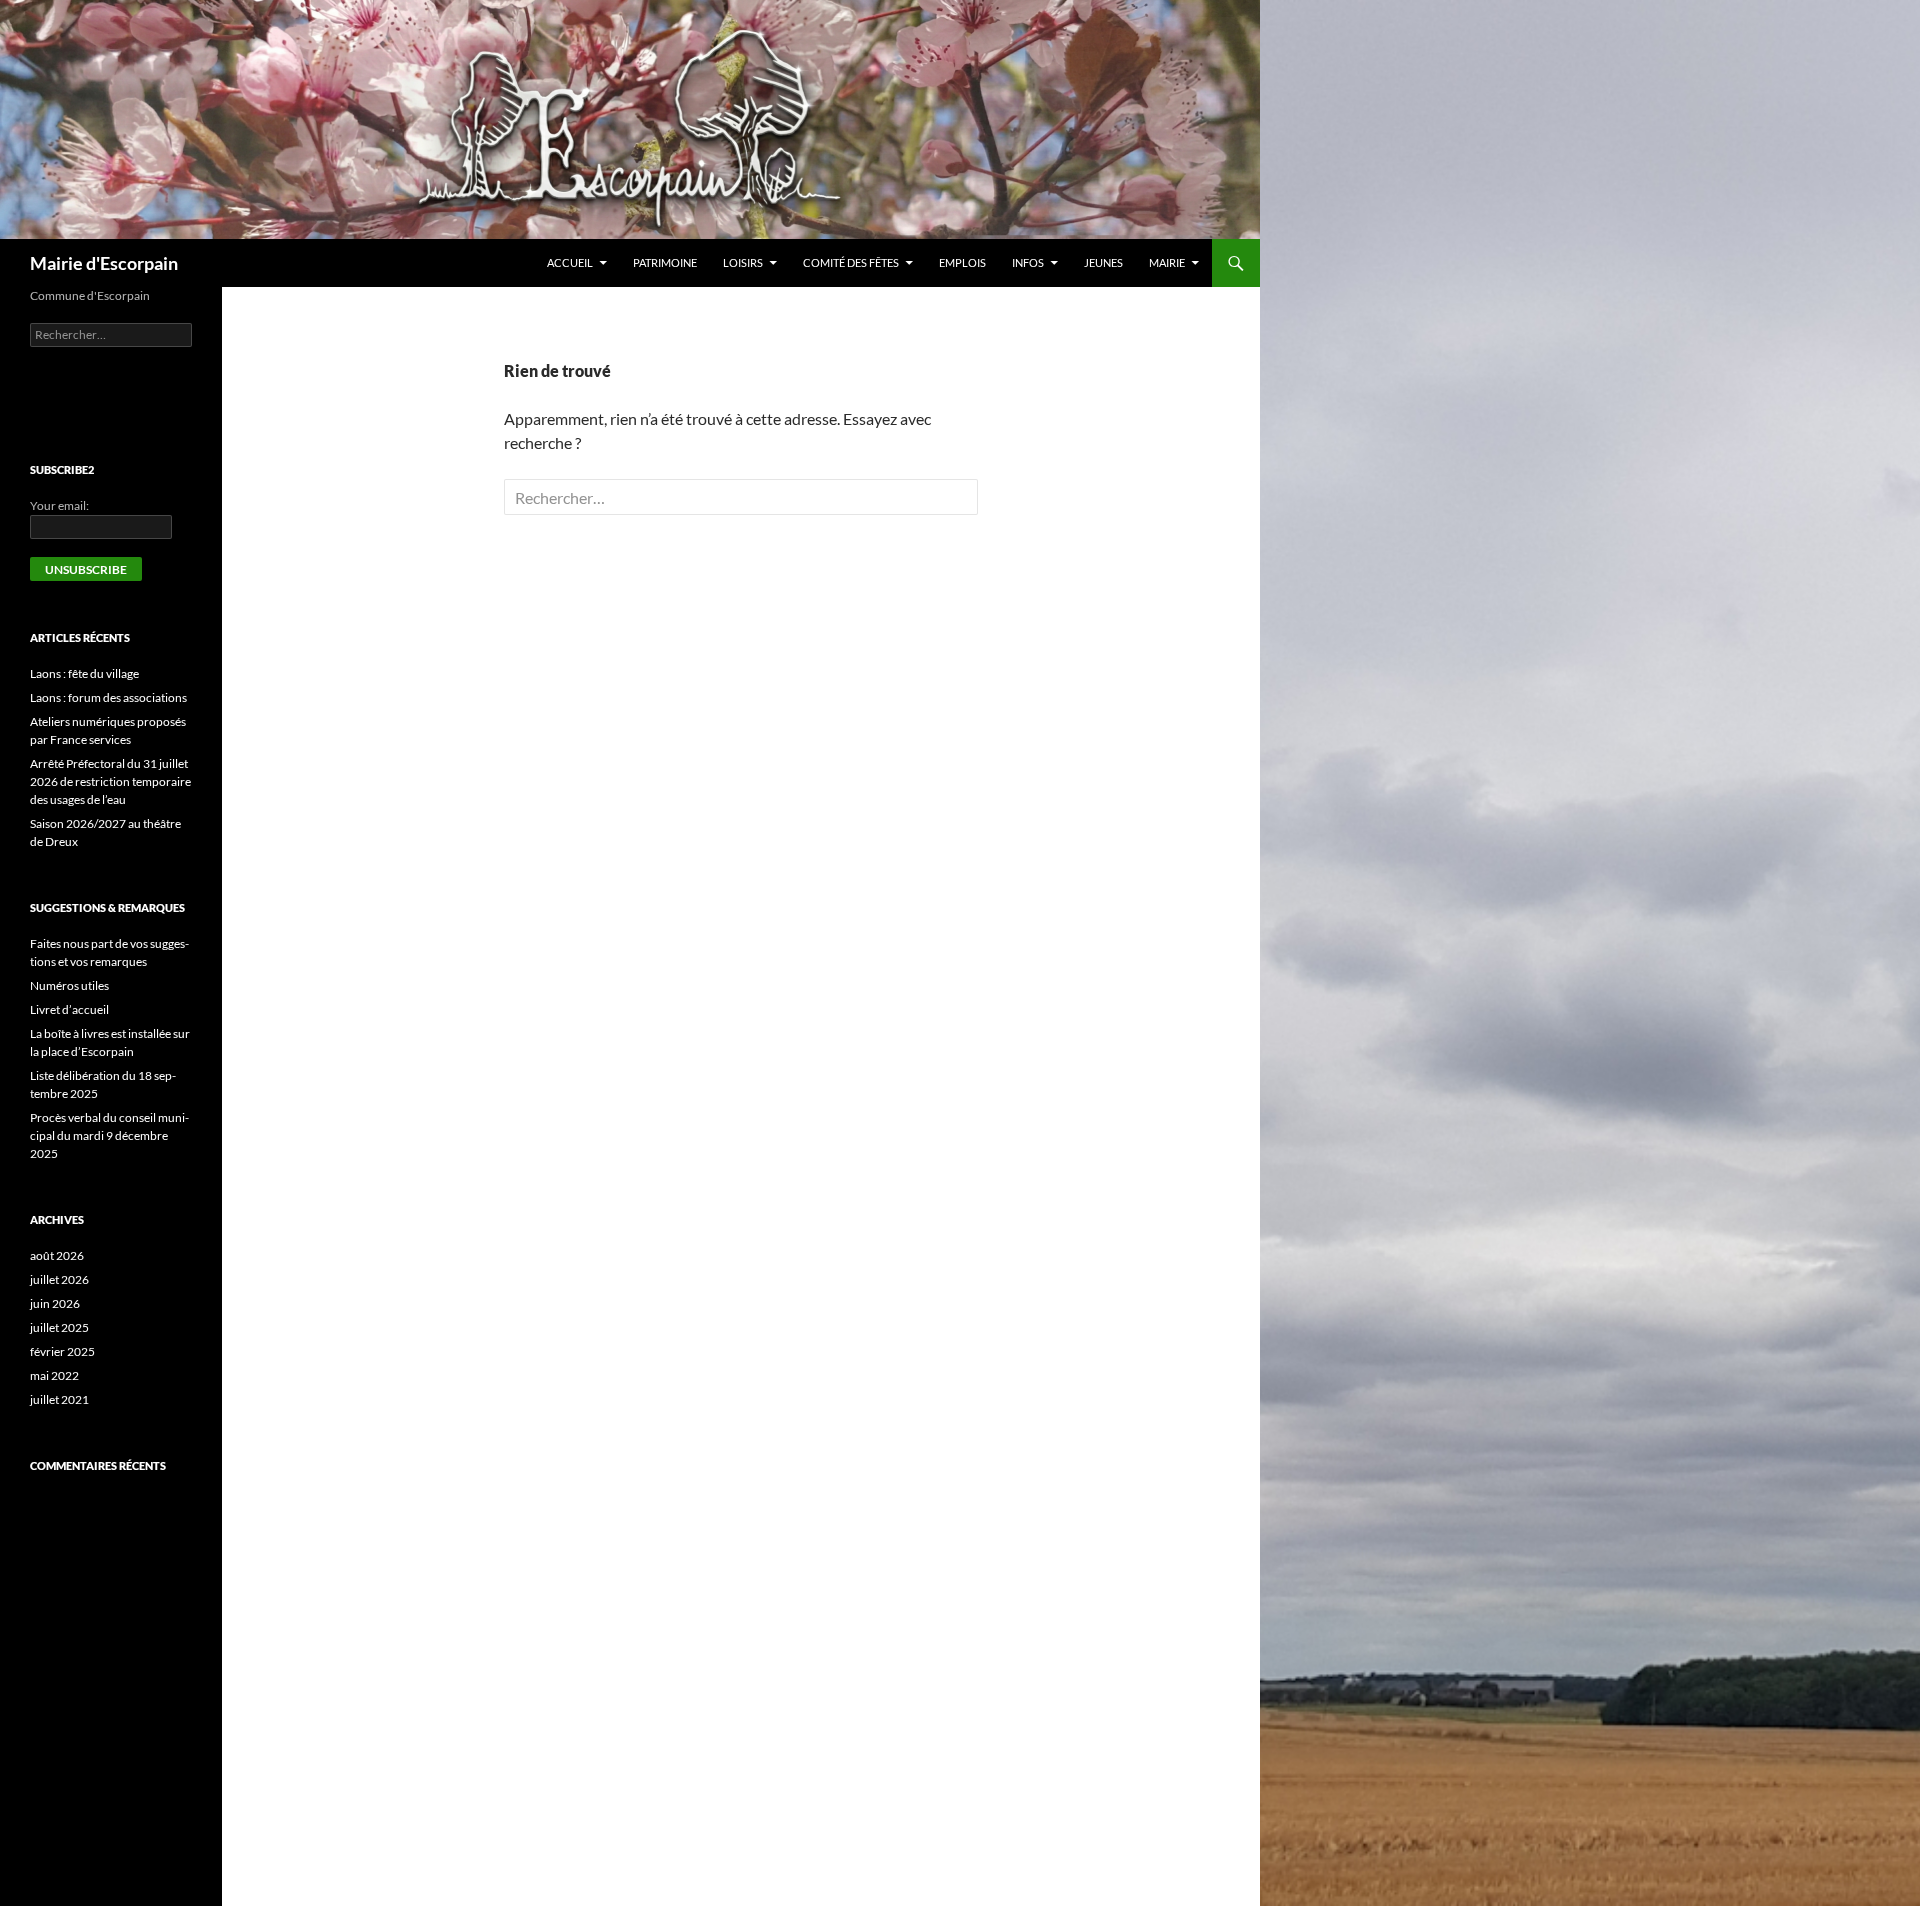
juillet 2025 (59, 1327)
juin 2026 (55, 1303)
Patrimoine (665, 262)
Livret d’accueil (69, 1009)
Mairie (1167, 262)
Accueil (570, 262)
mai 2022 (54, 1375)
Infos (1028, 262)
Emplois (962, 262)
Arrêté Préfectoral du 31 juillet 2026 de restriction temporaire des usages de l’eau (110, 781)
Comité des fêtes (851, 262)
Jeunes (1103, 262)
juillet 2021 (59, 1399)
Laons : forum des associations (108, 697)
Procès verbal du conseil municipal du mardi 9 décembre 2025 (109, 1135)
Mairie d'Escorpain (104, 263)
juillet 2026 (59, 1279)
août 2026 (57, 1255)
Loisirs (743, 262)
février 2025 (62, 1351)
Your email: (59, 505)
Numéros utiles (69, 985)
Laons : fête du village (84, 673)
